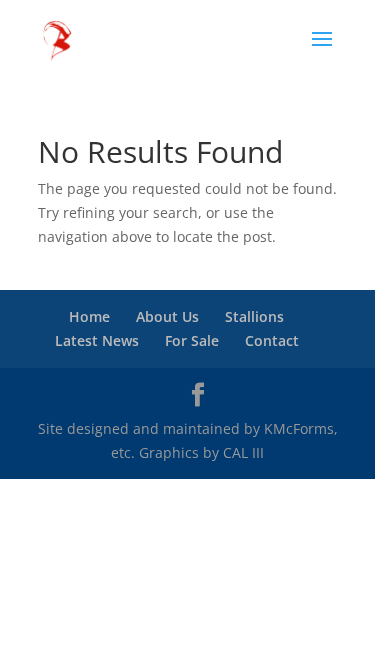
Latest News (97, 340)
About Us (167, 316)
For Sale (192, 340)
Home (89, 316)
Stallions (254, 316)
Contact (272, 340)
